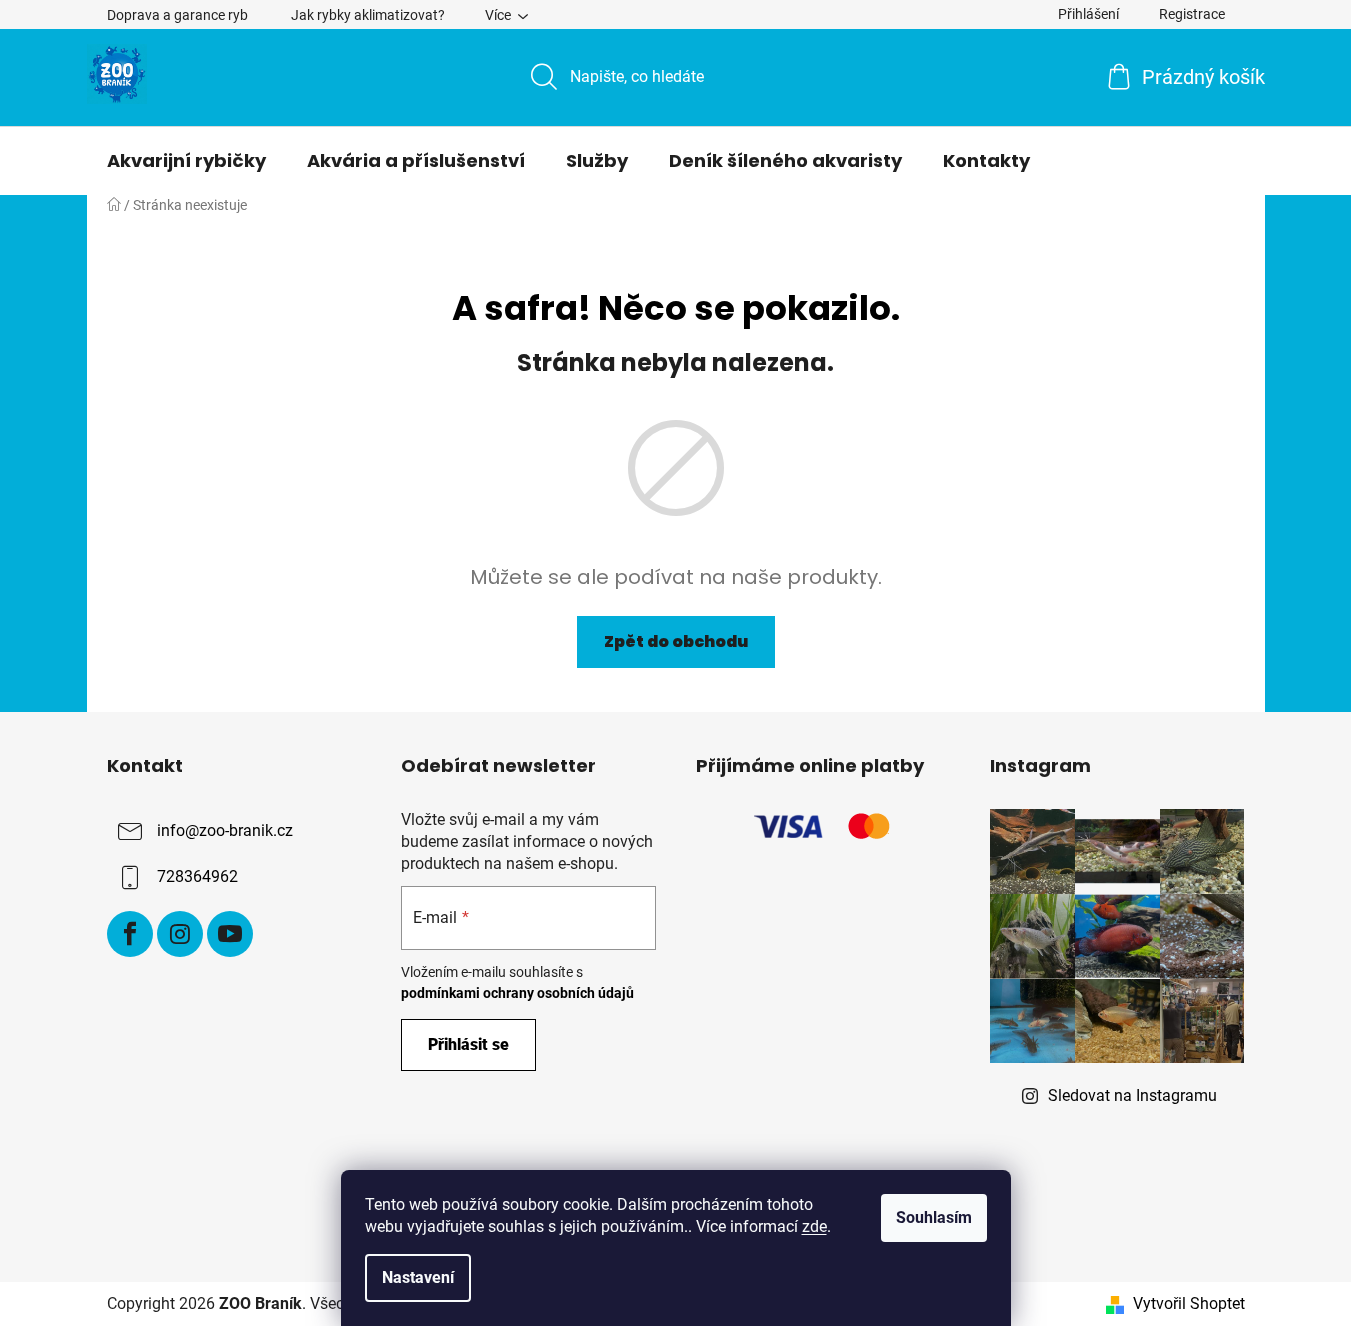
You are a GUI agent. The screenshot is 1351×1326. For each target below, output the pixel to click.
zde (814, 1226)
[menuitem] (186, 161)
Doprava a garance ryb (177, 15)
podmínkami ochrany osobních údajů (517, 993)
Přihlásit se (468, 1044)
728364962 (197, 876)
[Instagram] (180, 934)
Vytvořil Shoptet (1189, 1303)
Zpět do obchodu (676, 641)
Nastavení (418, 1277)
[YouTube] (230, 934)
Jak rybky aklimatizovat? (368, 15)
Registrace (1192, 14)
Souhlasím (934, 1217)
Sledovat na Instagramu (1132, 1095)
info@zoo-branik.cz (225, 830)
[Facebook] (130, 934)
